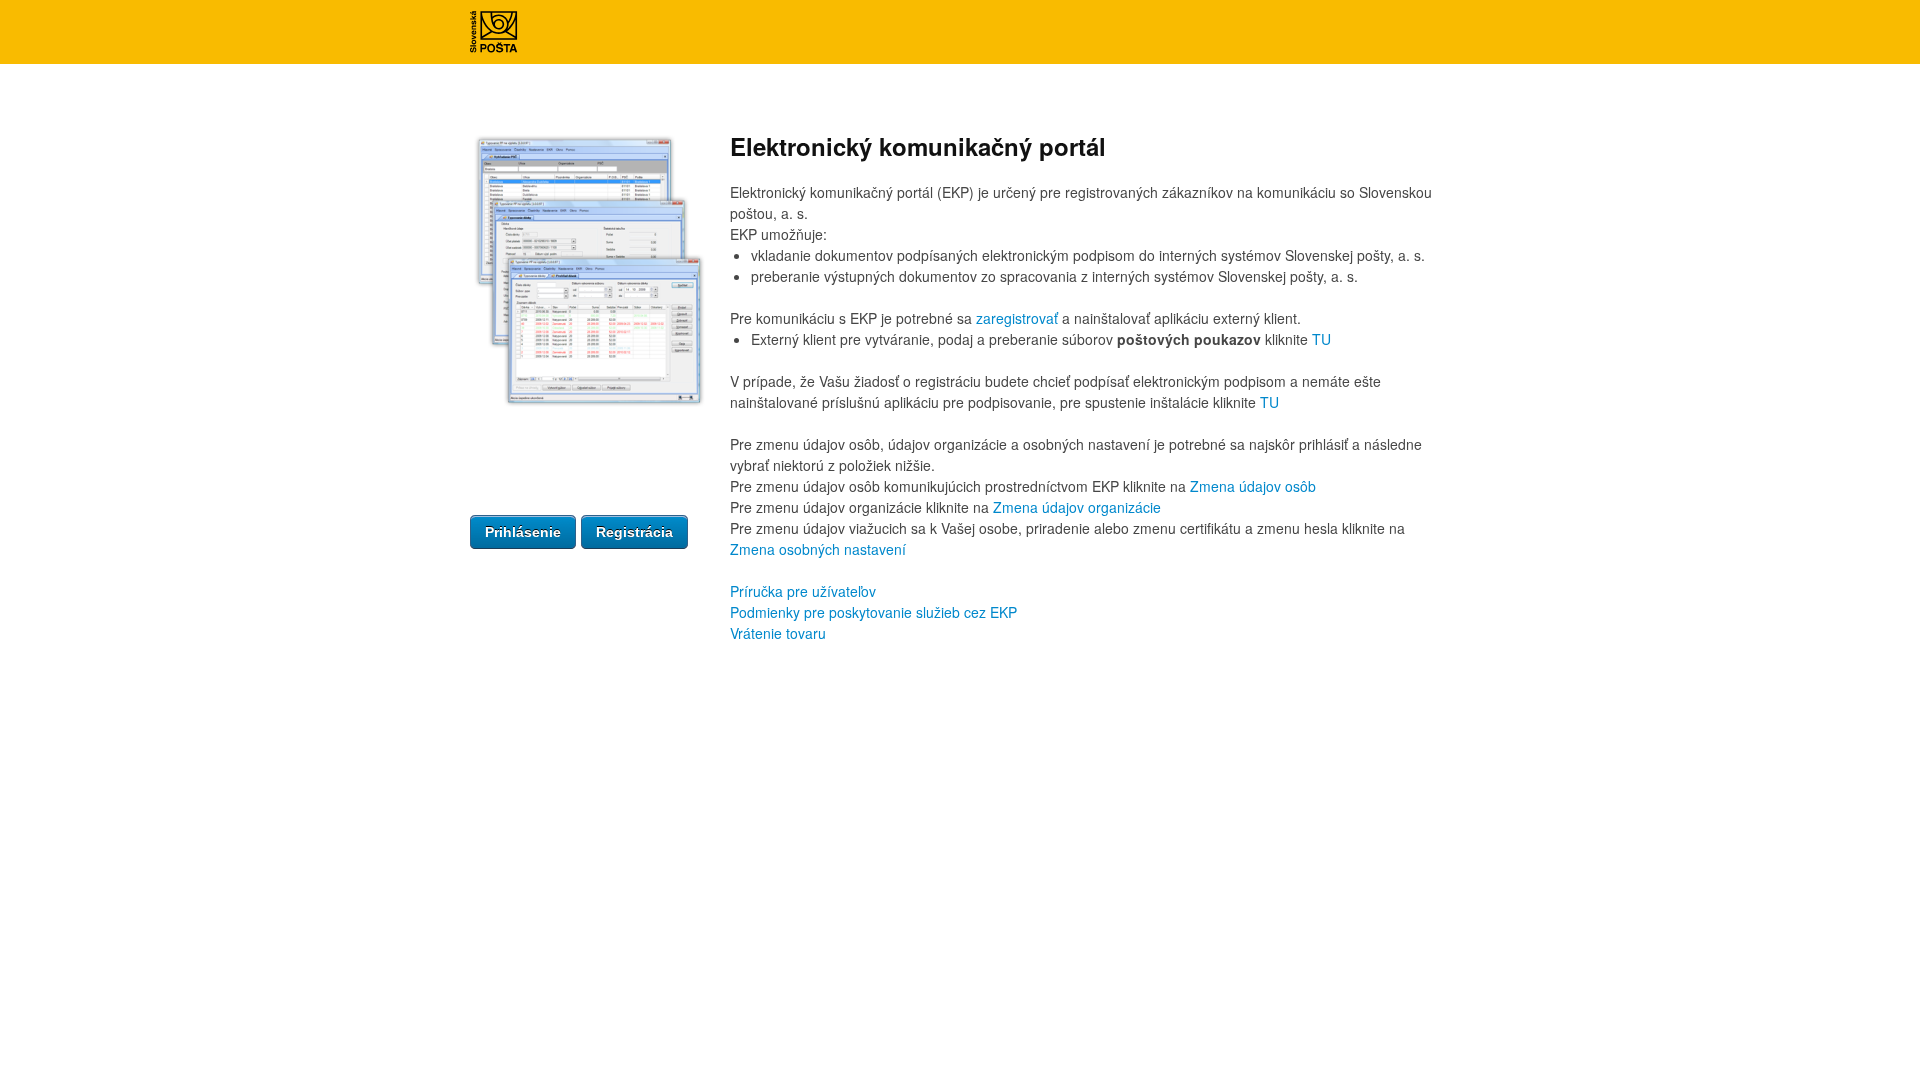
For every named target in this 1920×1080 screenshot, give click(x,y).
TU (1321, 339)
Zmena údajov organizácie (1077, 507)
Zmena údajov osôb (1253, 486)
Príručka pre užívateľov (803, 591)
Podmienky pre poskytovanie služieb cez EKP (873, 612)
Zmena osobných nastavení (818, 549)
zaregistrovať (1017, 318)
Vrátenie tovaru (778, 633)
